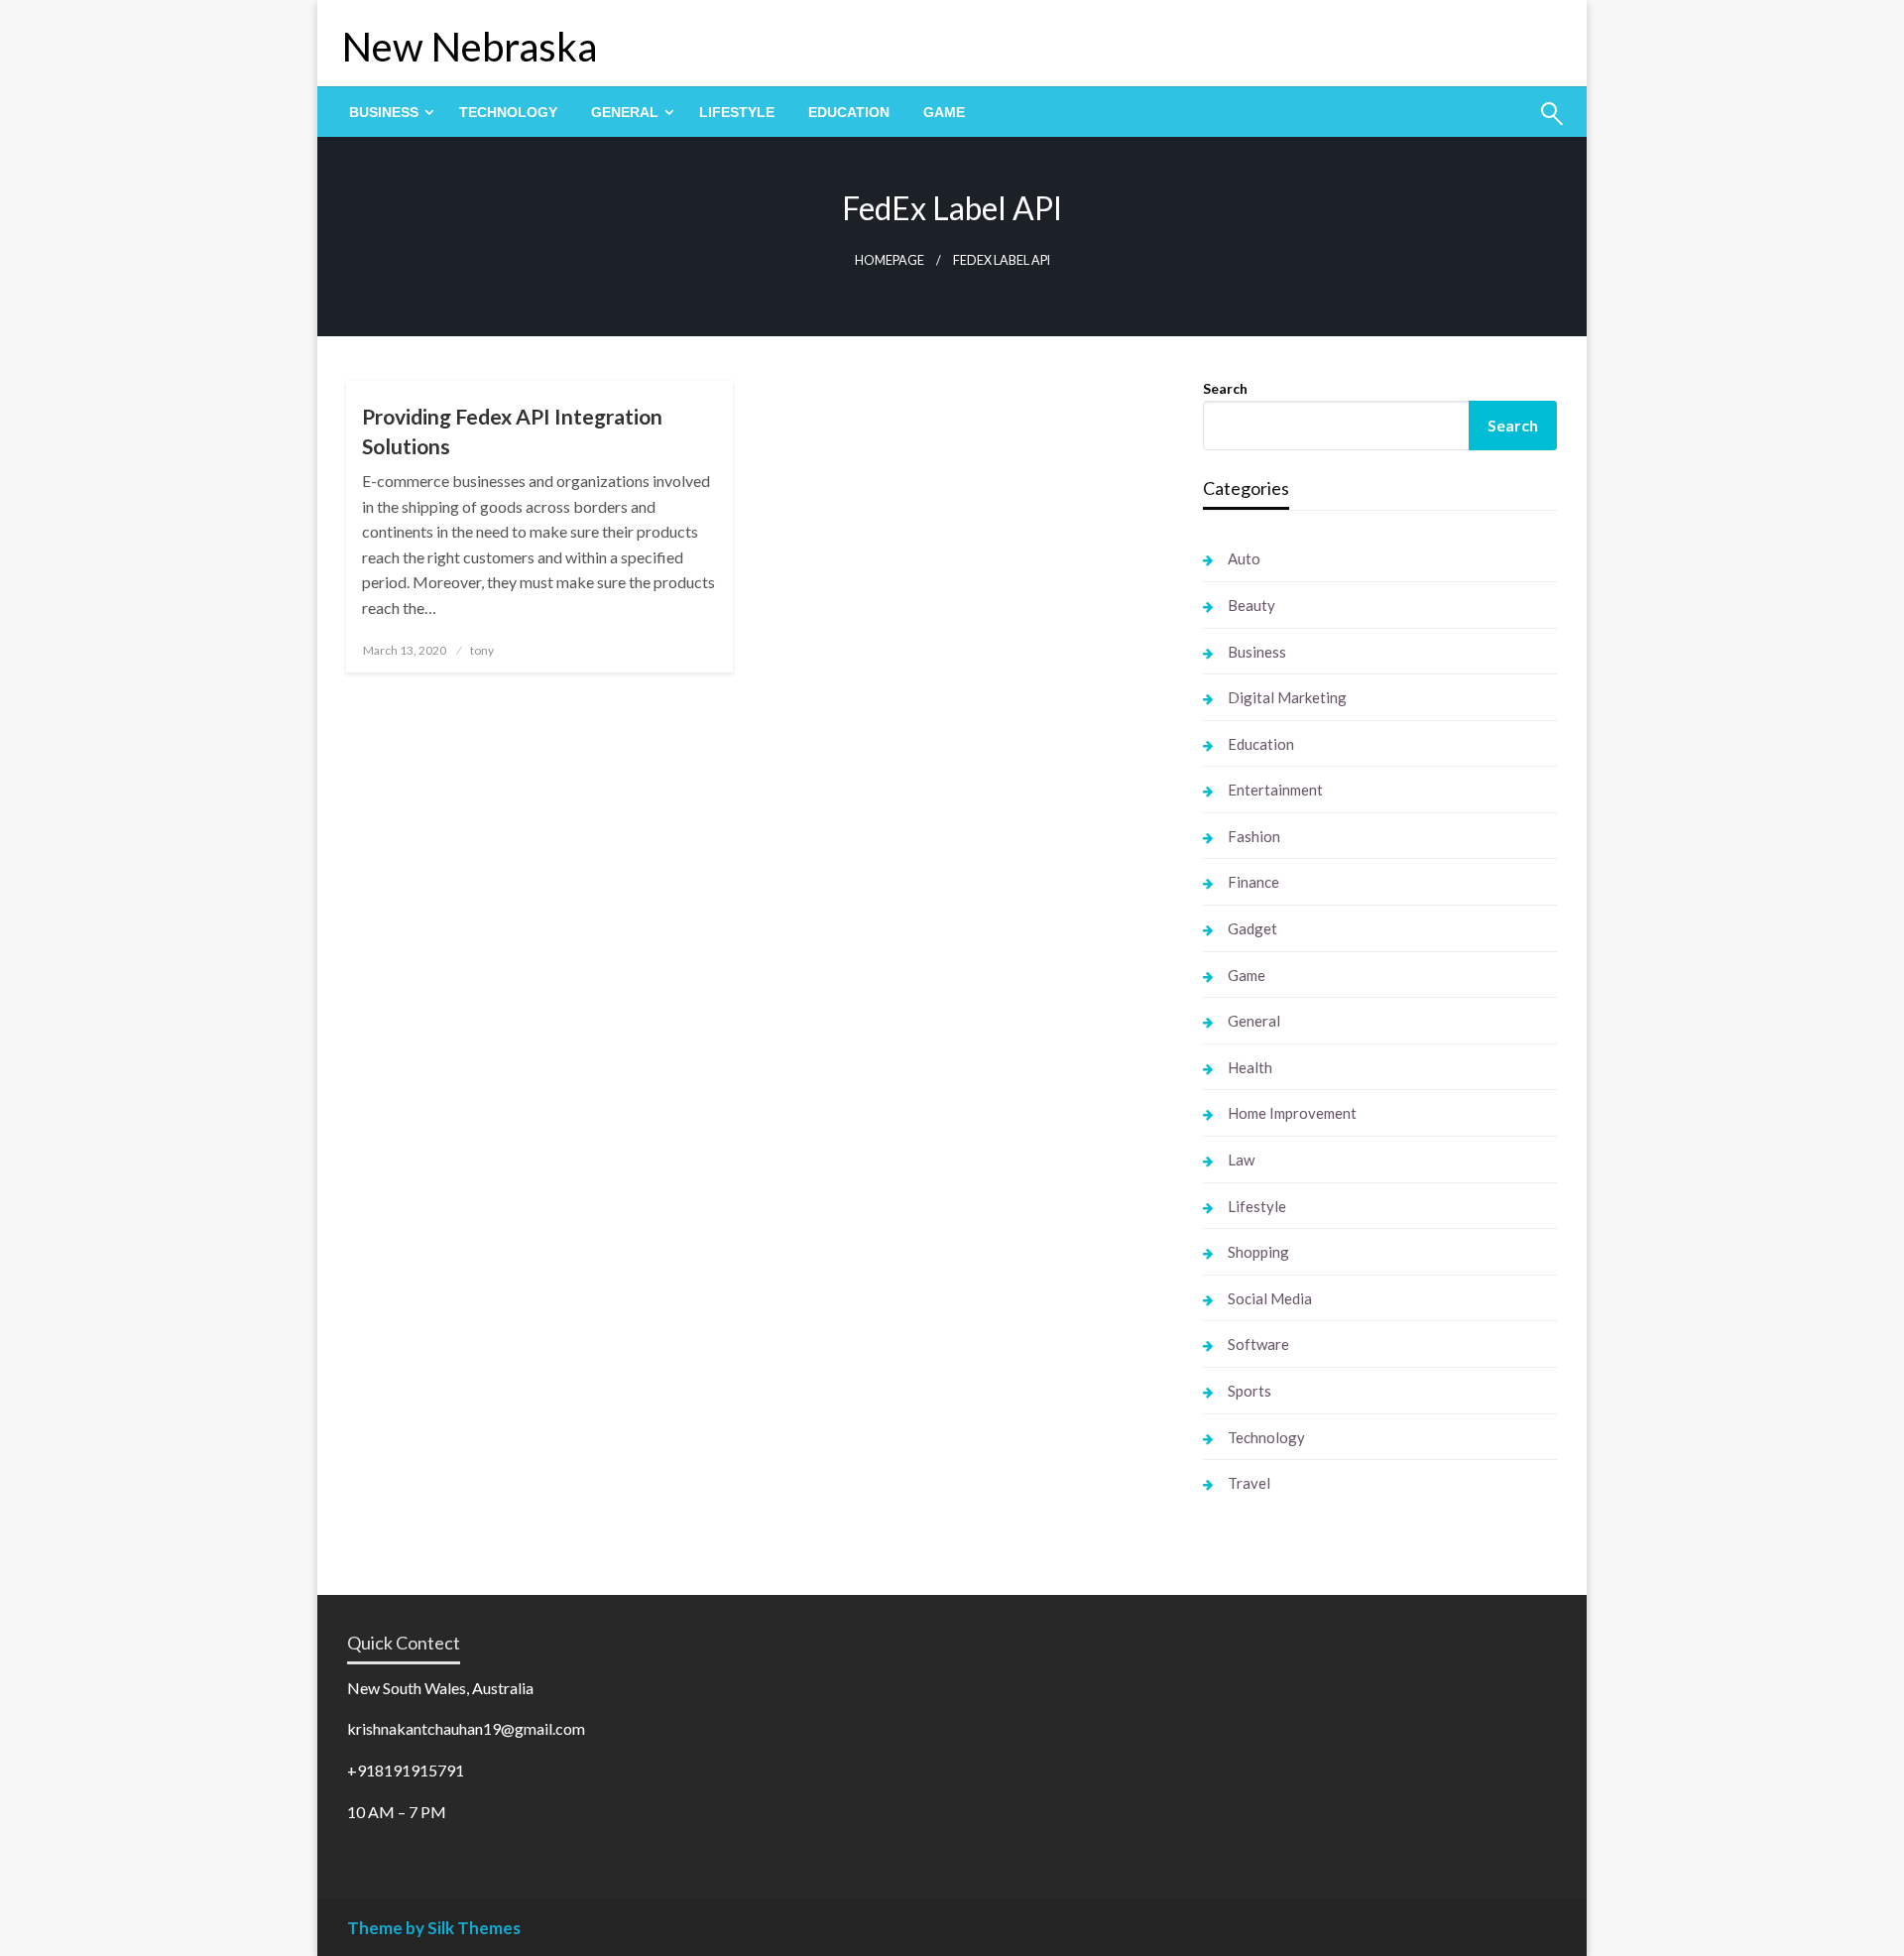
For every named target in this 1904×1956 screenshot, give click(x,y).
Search (1225, 388)
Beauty (1251, 605)
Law (1241, 1160)
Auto (1244, 558)
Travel (1249, 1483)
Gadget (1252, 928)
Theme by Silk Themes (434, 1928)
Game (944, 112)
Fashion (1254, 836)
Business (384, 112)
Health (1250, 1067)
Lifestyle (737, 112)
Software (1258, 1344)
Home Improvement (1292, 1113)
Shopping (1258, 1252)
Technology (508, 112)
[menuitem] (387, 112)
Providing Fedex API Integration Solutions (512, 430)
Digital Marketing (1287, 697)
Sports (1249, 1391)
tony (482, 650)
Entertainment (1275, 790)
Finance (1253, 882)
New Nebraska (470, 47)
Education (849, 112)
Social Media (1270, 1298)
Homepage (890, 260)
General (625, 112)
